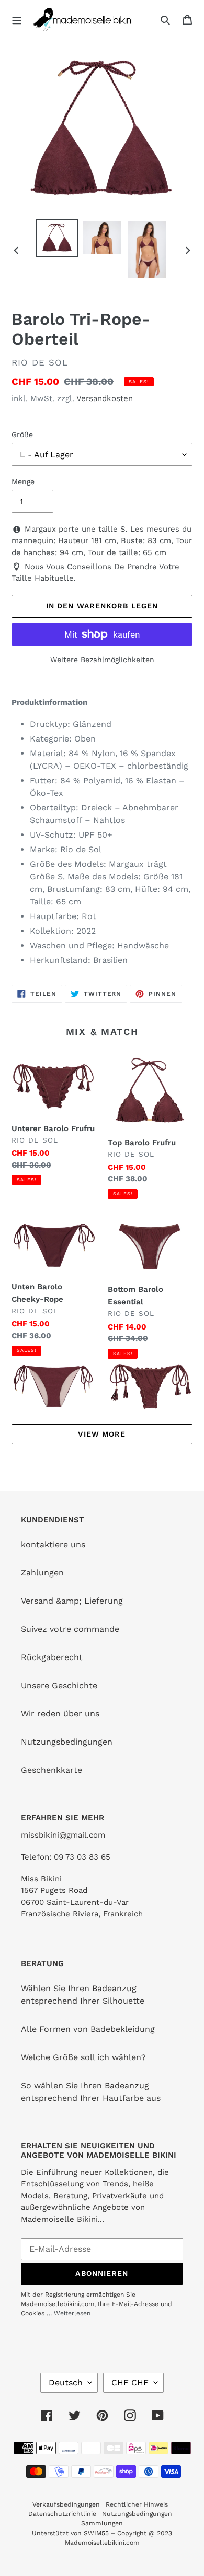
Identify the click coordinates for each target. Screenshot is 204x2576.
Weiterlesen (72, 2313)
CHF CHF (130, 2383)
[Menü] (17, 19)
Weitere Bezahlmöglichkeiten (102, 660)
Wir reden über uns (60, 1714)
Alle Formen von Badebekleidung (88, 2029)
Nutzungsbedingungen (67, 1742)
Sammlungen (102, 2523)
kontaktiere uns (53, 1544)
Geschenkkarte (52, 1770)
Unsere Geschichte (59, 1685)
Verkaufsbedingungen (66, 2504)
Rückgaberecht (52, 1657)
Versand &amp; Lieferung (72, 1601)
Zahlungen (42, 1573)
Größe (22, 434)
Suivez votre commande (70, 1629)
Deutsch (66, 2383)
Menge (23, 481)
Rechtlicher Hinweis (137, 2504)
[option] (58, 238)
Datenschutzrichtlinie (62, 2514)
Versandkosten (105, 398)
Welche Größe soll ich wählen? (83, 2057)
